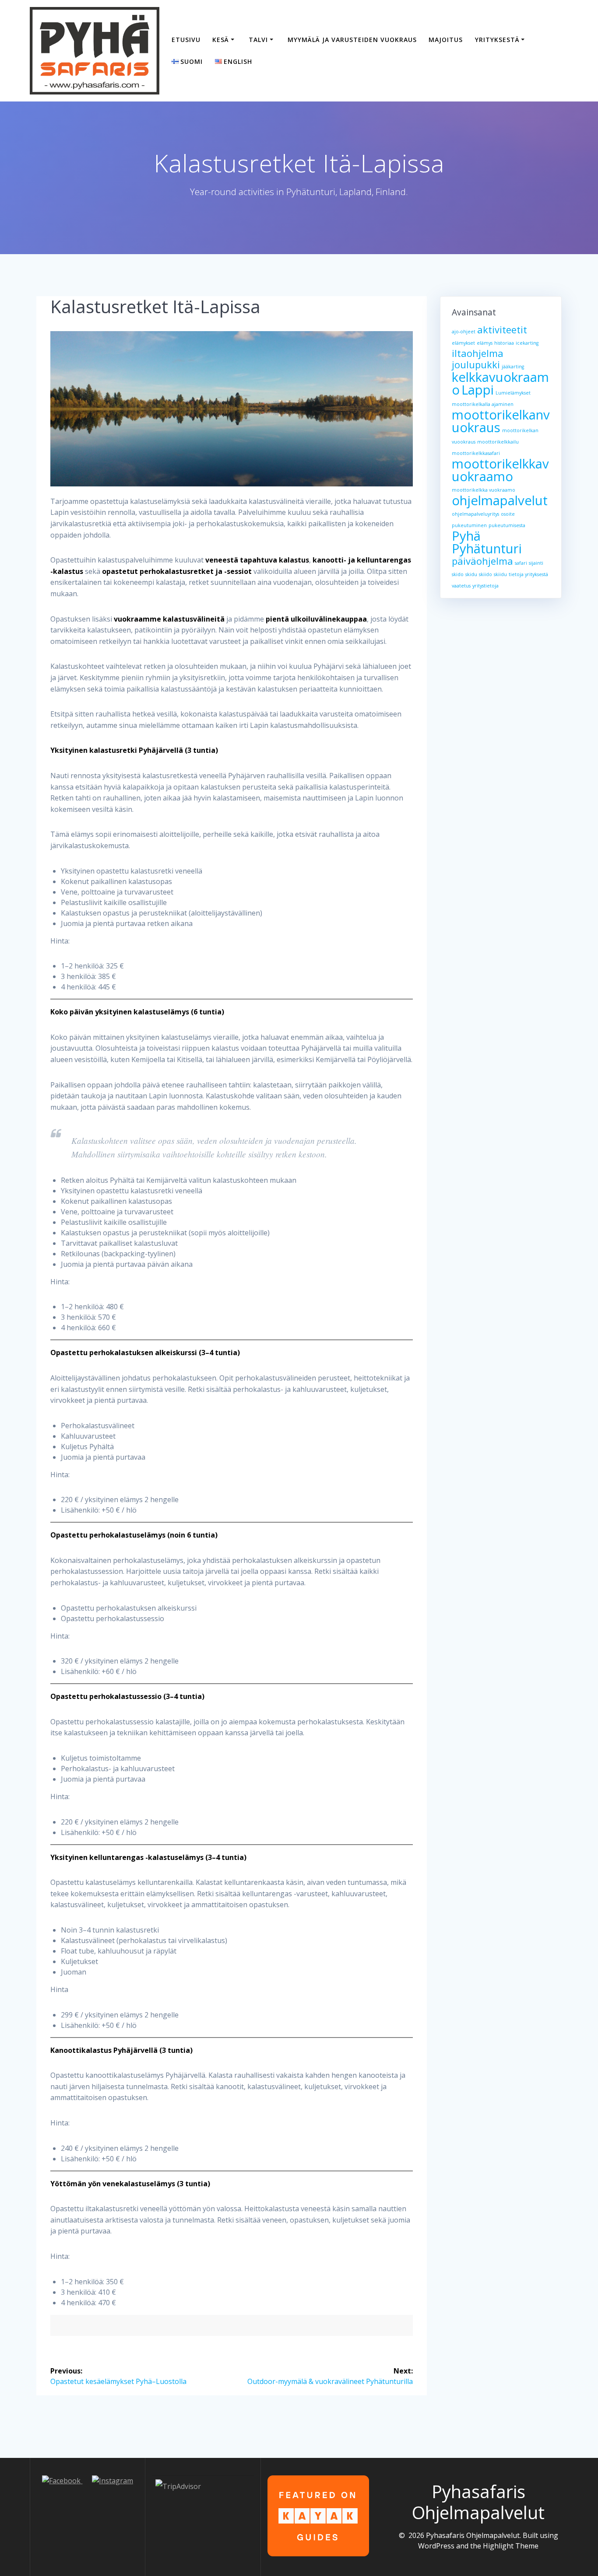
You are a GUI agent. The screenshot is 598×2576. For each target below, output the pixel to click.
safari (521, 563)
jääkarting (513, 367)
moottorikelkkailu (498, 442)
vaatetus (461, 586)
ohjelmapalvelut (500, 500)
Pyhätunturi (487, 549)
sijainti (536, 563)
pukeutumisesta (507, 525)
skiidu (500, 574)
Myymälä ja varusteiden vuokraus (352, 40)
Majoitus (446, 40)
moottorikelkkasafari (476, 453)
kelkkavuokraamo (500, 383)
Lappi (478, 390)
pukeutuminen (469, 525)
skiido (485, 574)
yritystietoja (485, 586)
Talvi (258, 40)
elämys (485, 343)
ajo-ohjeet (464, 332)
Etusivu (186, 40)
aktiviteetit (502, 330)
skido (458, 574)
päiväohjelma (482, 561)
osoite (508, 514)
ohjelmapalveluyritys (475, 514)
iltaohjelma (478, 353)
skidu (471, 574)
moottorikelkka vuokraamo (484, 490)
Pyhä (466, 536)
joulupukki (476, 365)
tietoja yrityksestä (528, 574)
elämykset (463, 343)
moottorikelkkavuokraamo (500, 470)
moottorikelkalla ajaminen (483, 404)
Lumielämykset (513, 393)
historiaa (504, 343)
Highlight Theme (511, 2546)
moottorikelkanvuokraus (501, 421)
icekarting (527, 343)
